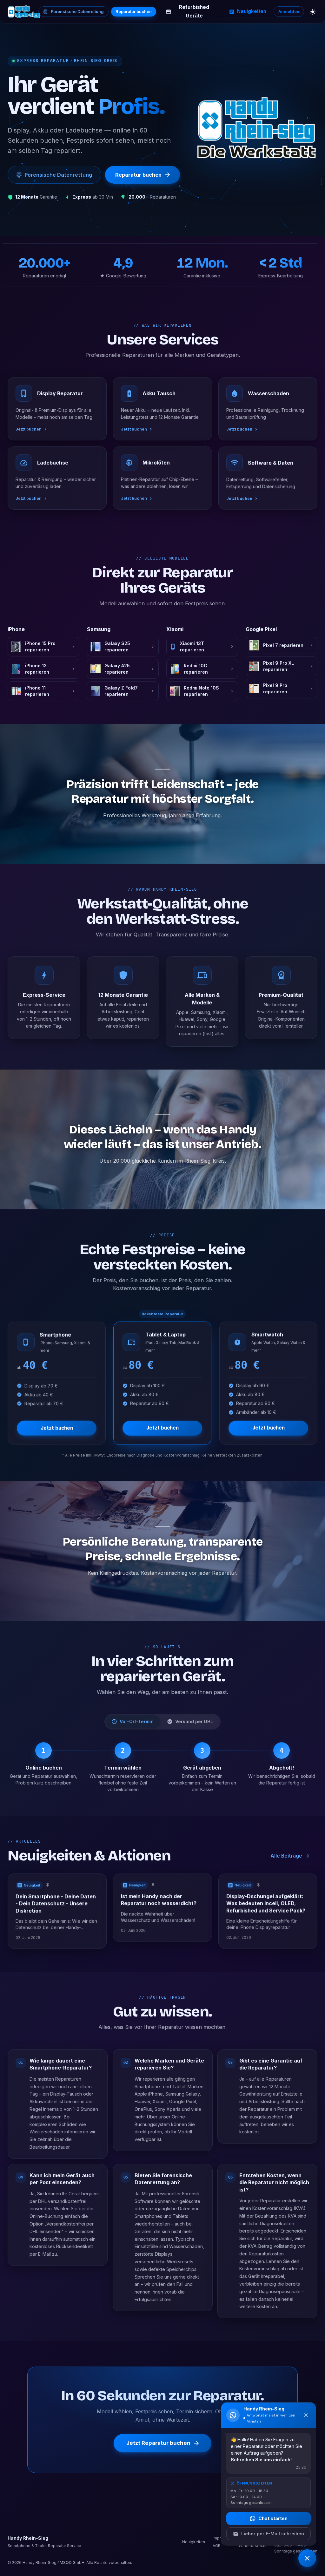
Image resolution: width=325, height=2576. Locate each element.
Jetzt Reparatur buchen (158, 2443)
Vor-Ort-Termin (137, 1721)
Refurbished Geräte (194, 11)
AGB (217, 2546)
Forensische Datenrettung (77, 11)
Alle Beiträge (286, 1856)
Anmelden (289, 11)
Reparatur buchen (134, 11)
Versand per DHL (194, 1721)
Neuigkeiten (252, 11)
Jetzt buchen (57, 1428)
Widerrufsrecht (253, 2546)
